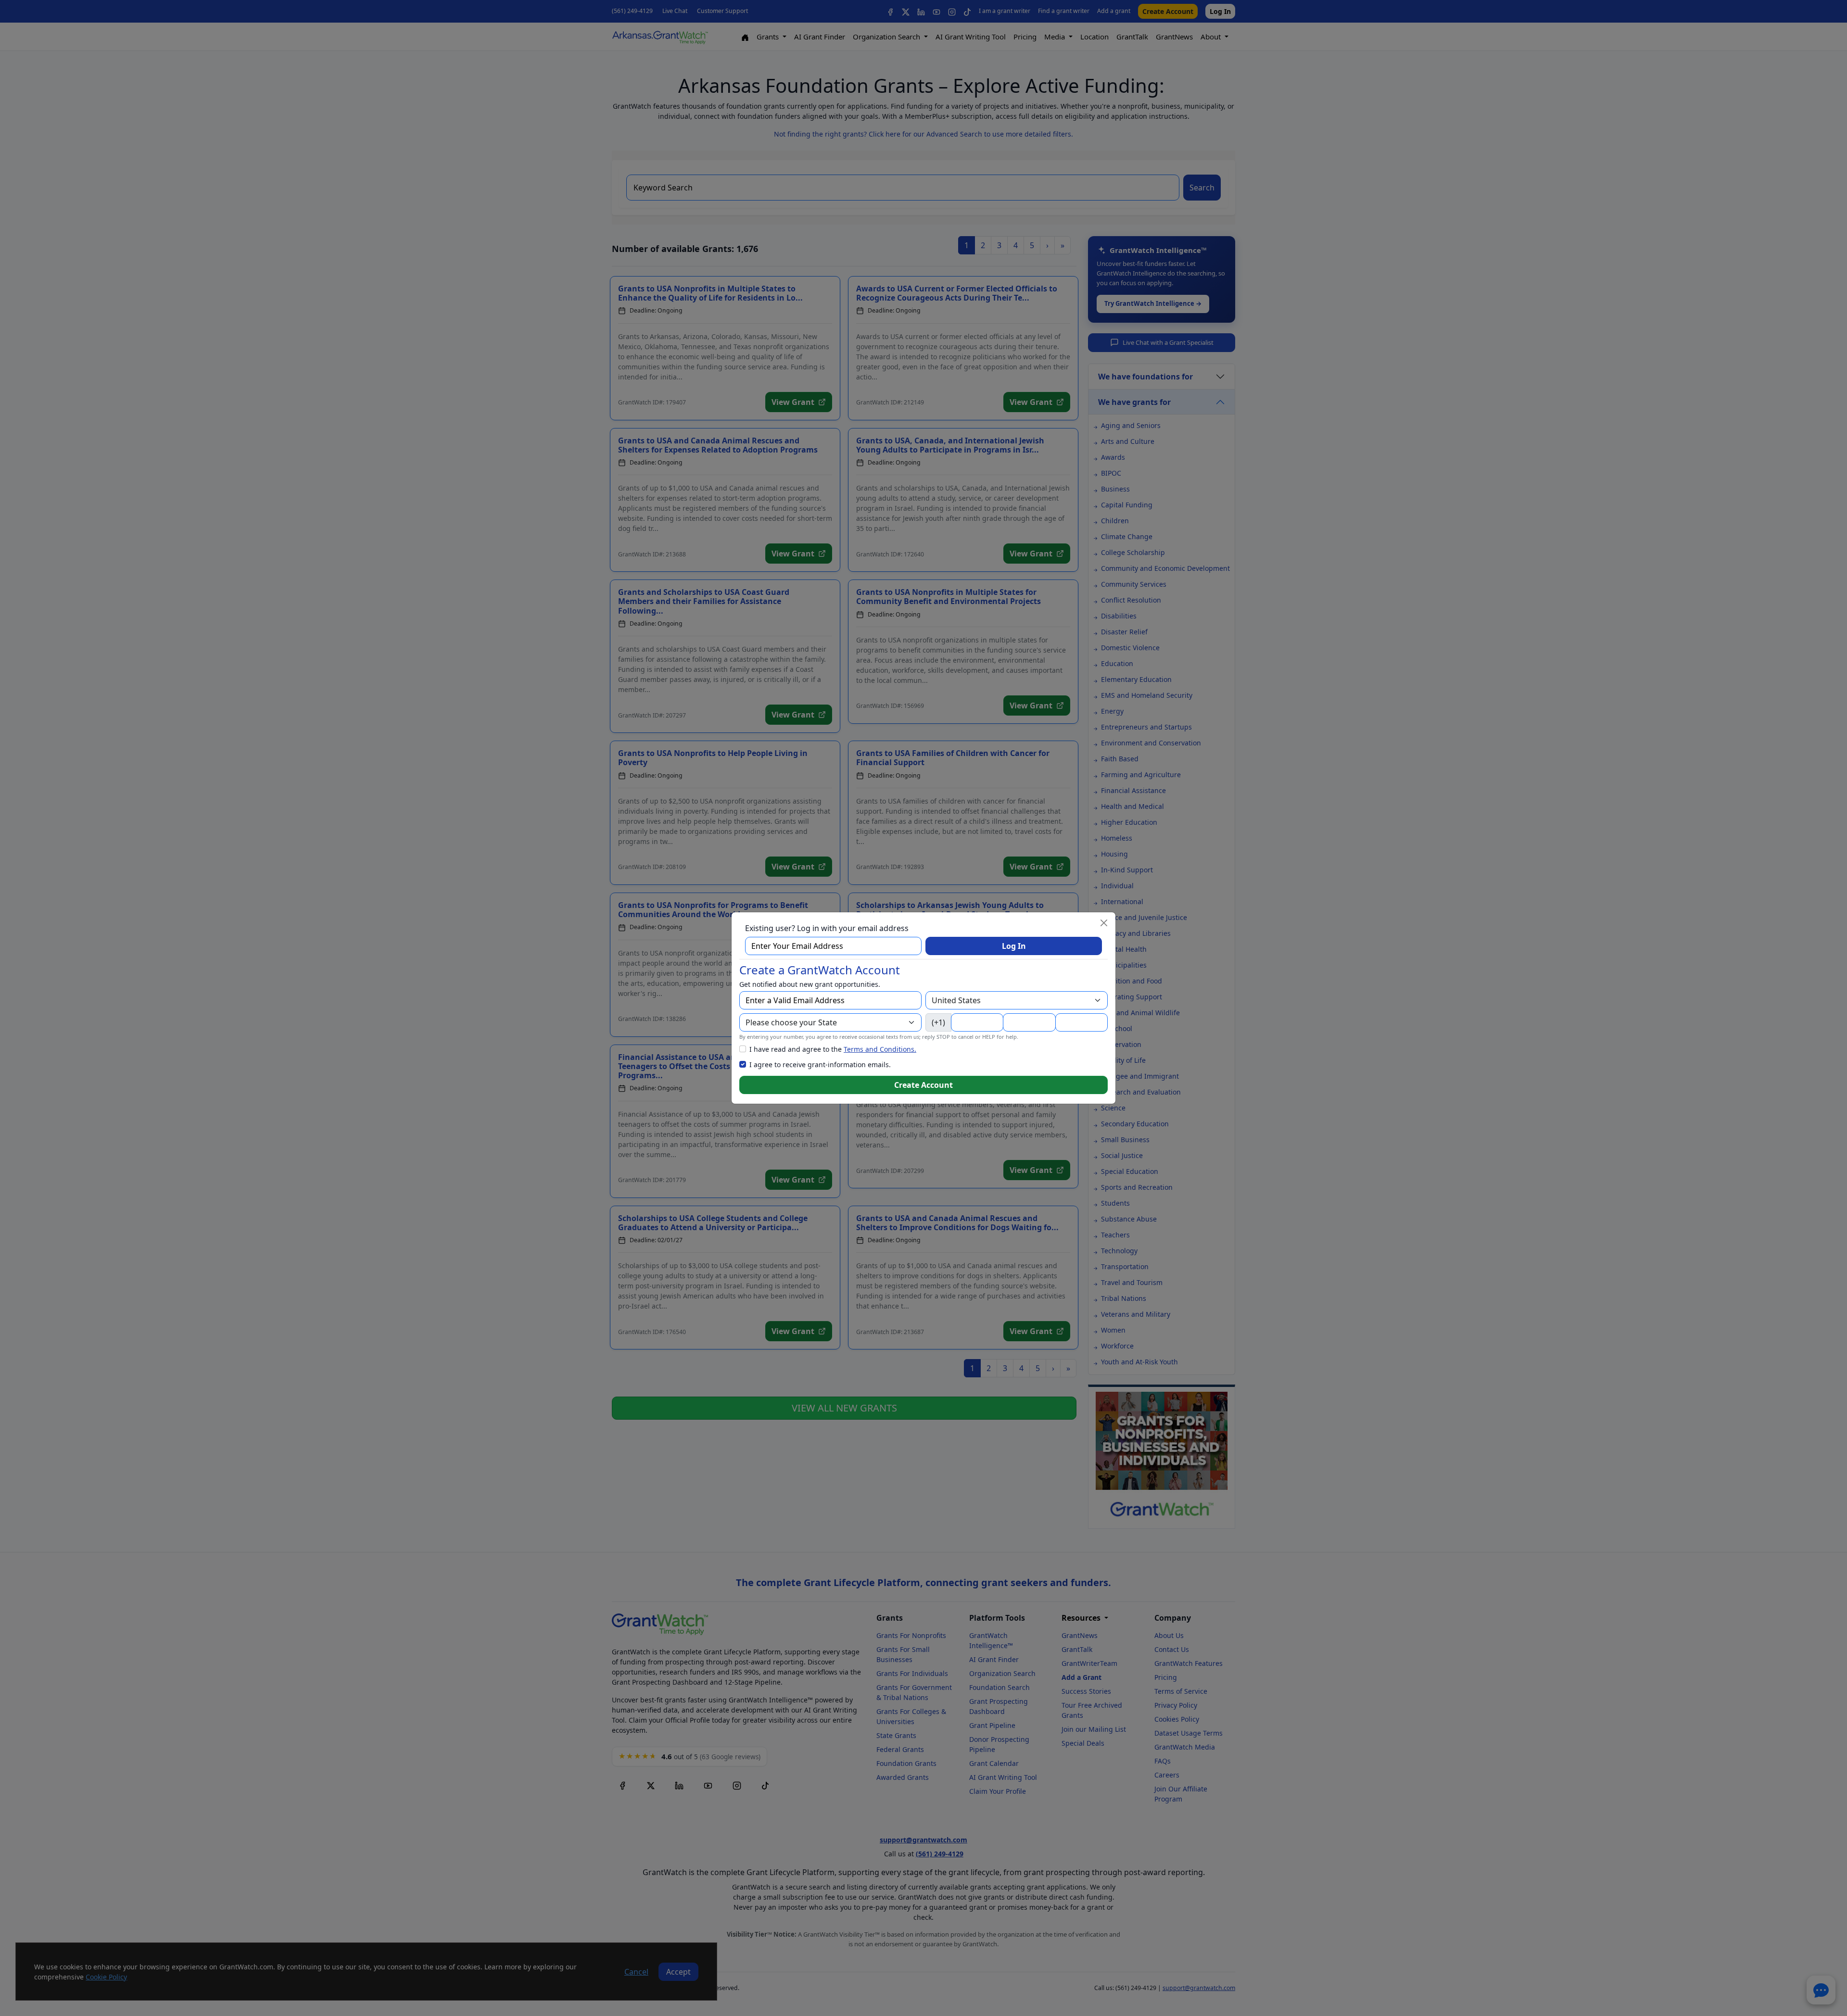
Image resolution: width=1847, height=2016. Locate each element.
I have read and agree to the (833, 1049)
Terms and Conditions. (880, 1049)
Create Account (923, 1085)
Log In (1014, 946)
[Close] (1104, 923)
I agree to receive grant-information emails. (820, 1065)
